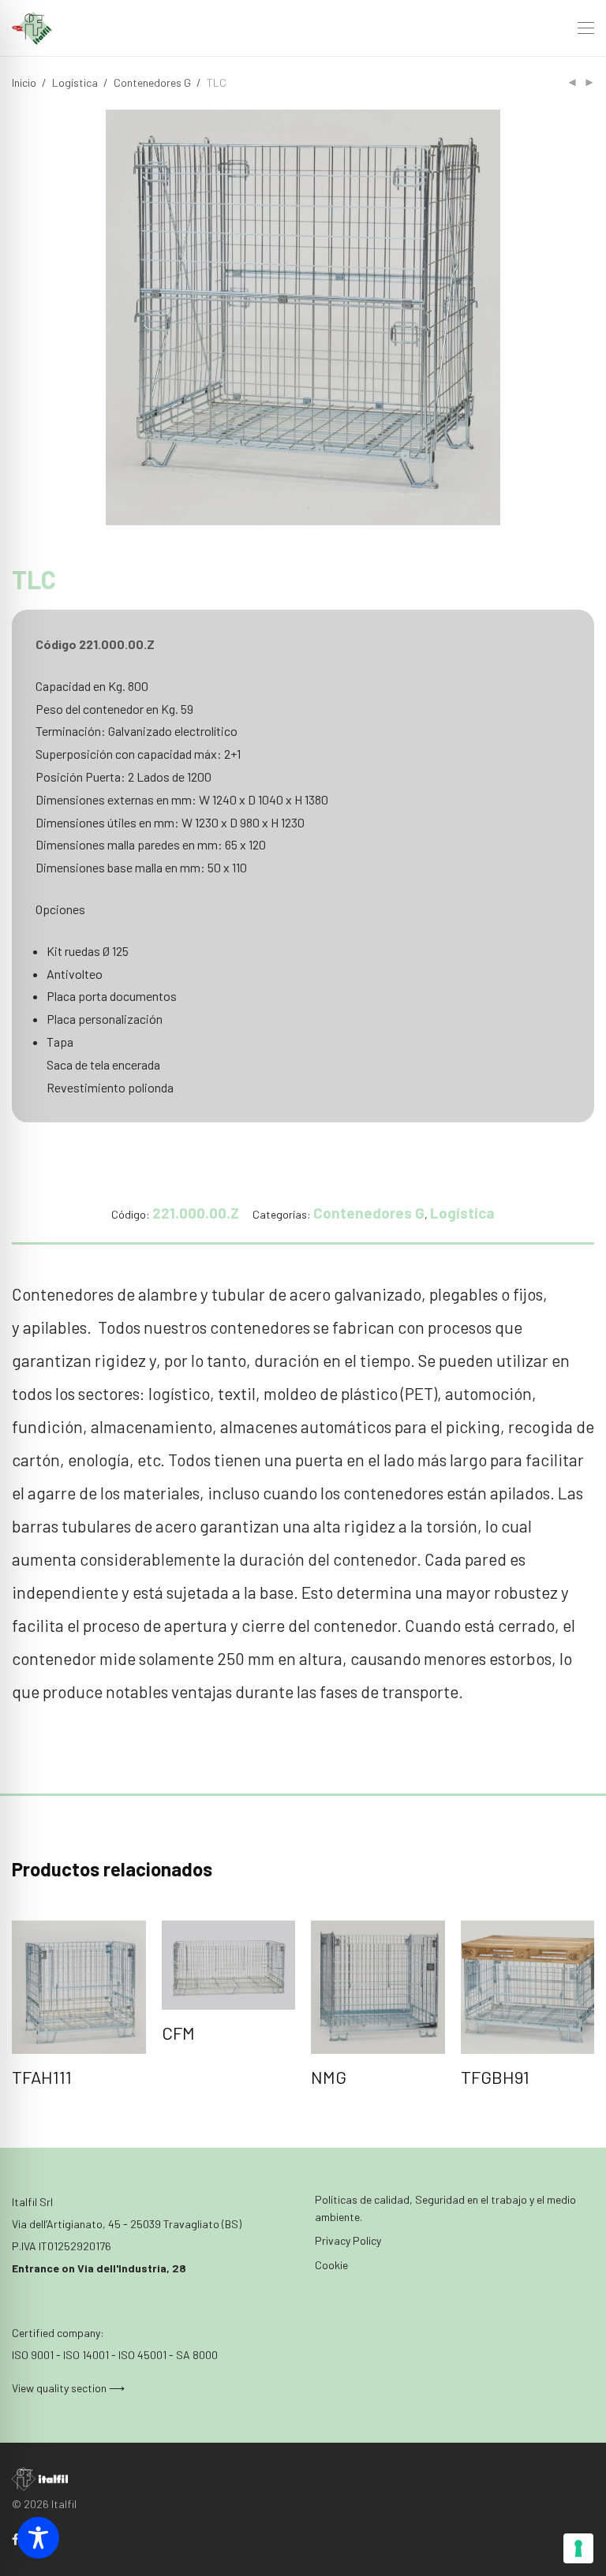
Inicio (24, 82)
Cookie (331, 2265)
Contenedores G (152, 82)
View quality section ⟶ (68, 2388)
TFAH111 (42, 2077)
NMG (329, 2077)
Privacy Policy (348, 2240)
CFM (178, 2033)
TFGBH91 (495, 2077)
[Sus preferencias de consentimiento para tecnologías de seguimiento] (578, 2548)
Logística (75, 82)
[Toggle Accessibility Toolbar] (38, 2538)
